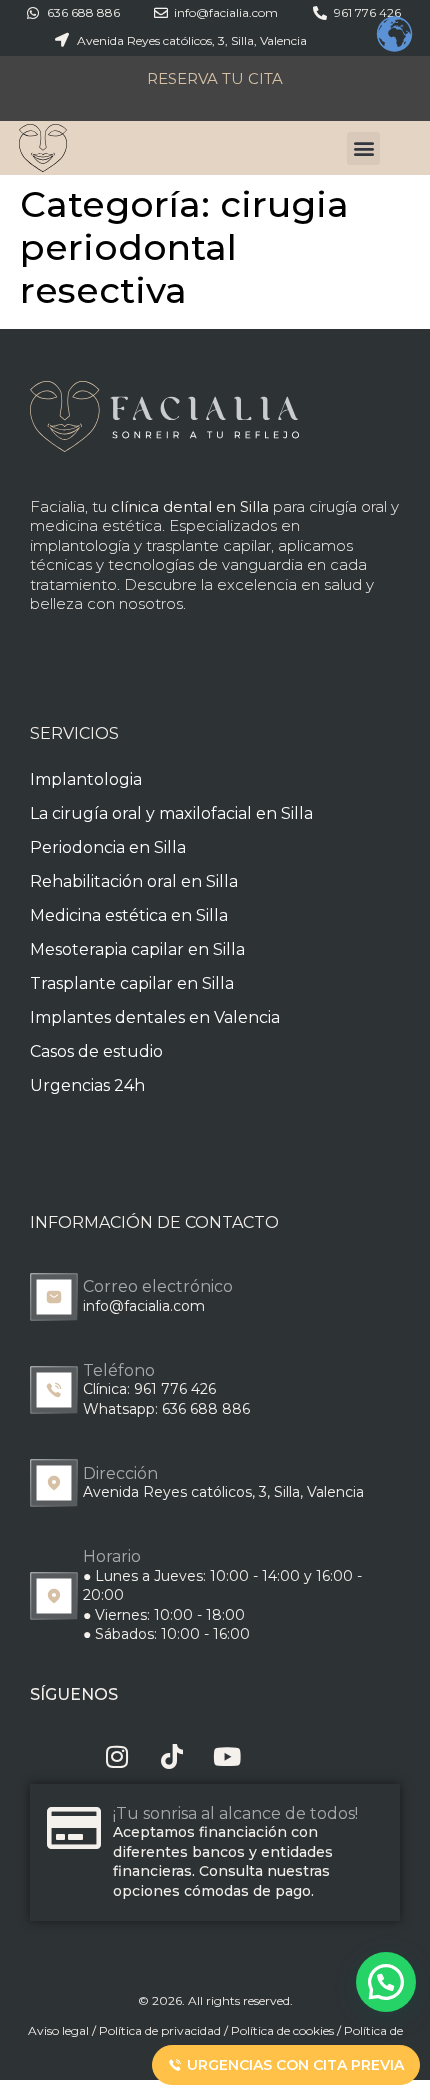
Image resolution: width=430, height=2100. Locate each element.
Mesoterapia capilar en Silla (137, 949)
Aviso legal (58, 2030)
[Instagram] (117, 1756)
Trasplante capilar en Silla (132, 983)
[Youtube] (227, 1756)
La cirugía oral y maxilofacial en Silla (171, 813)
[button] (363, 148)
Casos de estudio (96, 1051)
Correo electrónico (158, 1286)
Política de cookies (282, 2030)
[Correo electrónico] (54, 1297)
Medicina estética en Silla (129, 915)
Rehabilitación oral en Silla (134, 881)
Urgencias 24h (87, 1085)
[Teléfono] (54, 1390)
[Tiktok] (172, 1756)
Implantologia (86, 779)
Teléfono (119, 1370)
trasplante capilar (208, 545)
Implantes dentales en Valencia (155, 1017)
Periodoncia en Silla (108, 847)
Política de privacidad (160, 2030)
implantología (80, 545)
